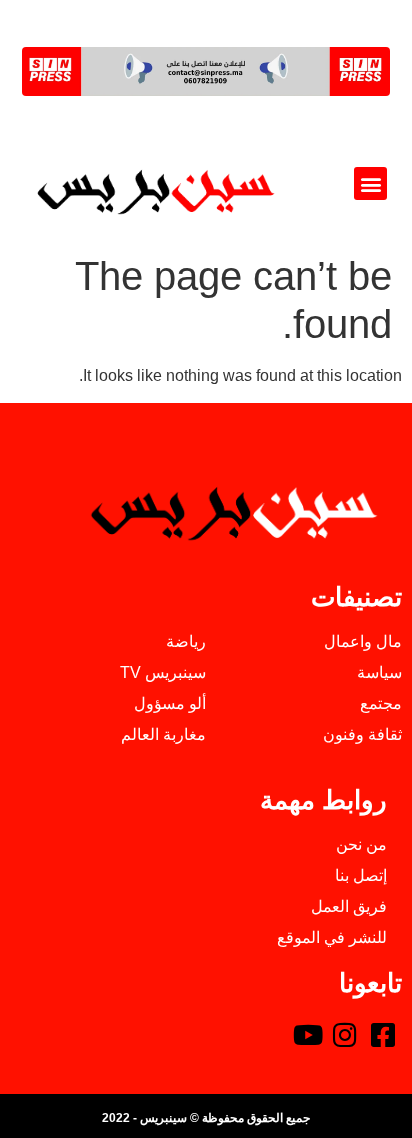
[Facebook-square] (383, 1035)
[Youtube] (308, 1035)
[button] (370, 183)
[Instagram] (345, 1035)
